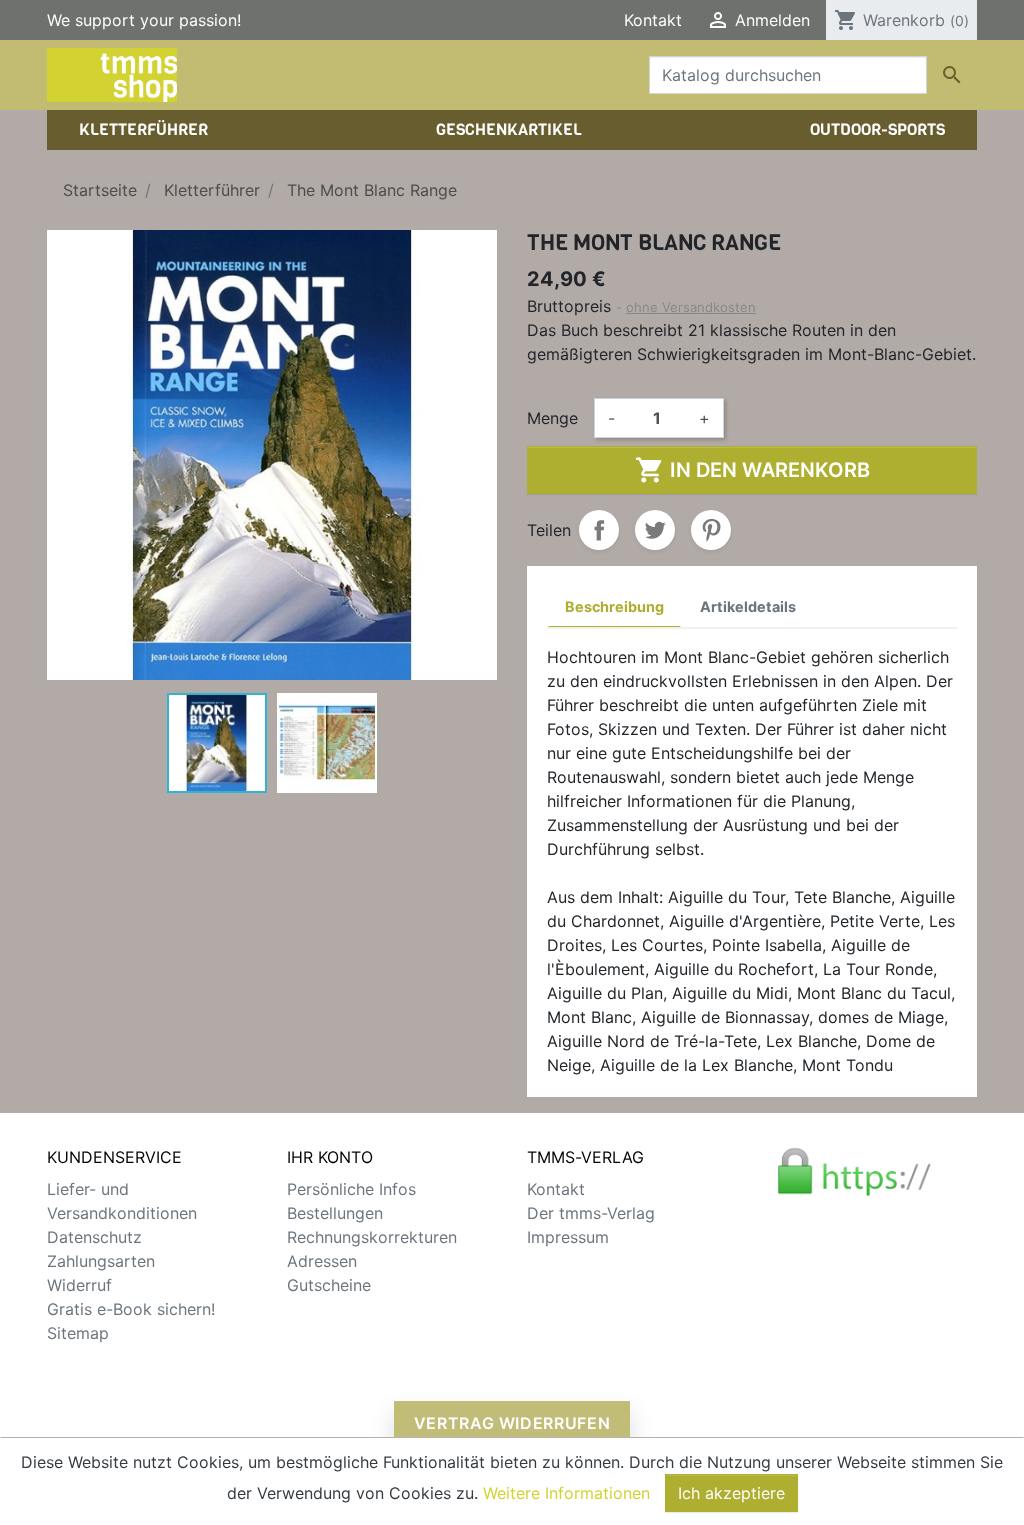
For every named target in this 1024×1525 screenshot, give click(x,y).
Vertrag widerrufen (512, 1423)
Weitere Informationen (566, 1493)
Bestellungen (335, 1213)
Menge (552, 418)
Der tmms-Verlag (591, 1213)
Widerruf (79, 1285)
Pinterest (711, 530)
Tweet (655, 530)
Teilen (599, 530)
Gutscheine (329, 1285)
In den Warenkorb (752, 470)
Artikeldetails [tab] (748, 606)
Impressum (568, 1237)
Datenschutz (94, 1237)
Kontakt (653, 20)
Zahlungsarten (101, 1261)
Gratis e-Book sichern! (131, 1309)
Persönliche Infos (351, 1189)
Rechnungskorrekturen (372, 1237)
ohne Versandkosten (691, 307)
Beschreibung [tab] (614, 606)
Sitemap (78, 1333)
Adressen (322, 1261)
